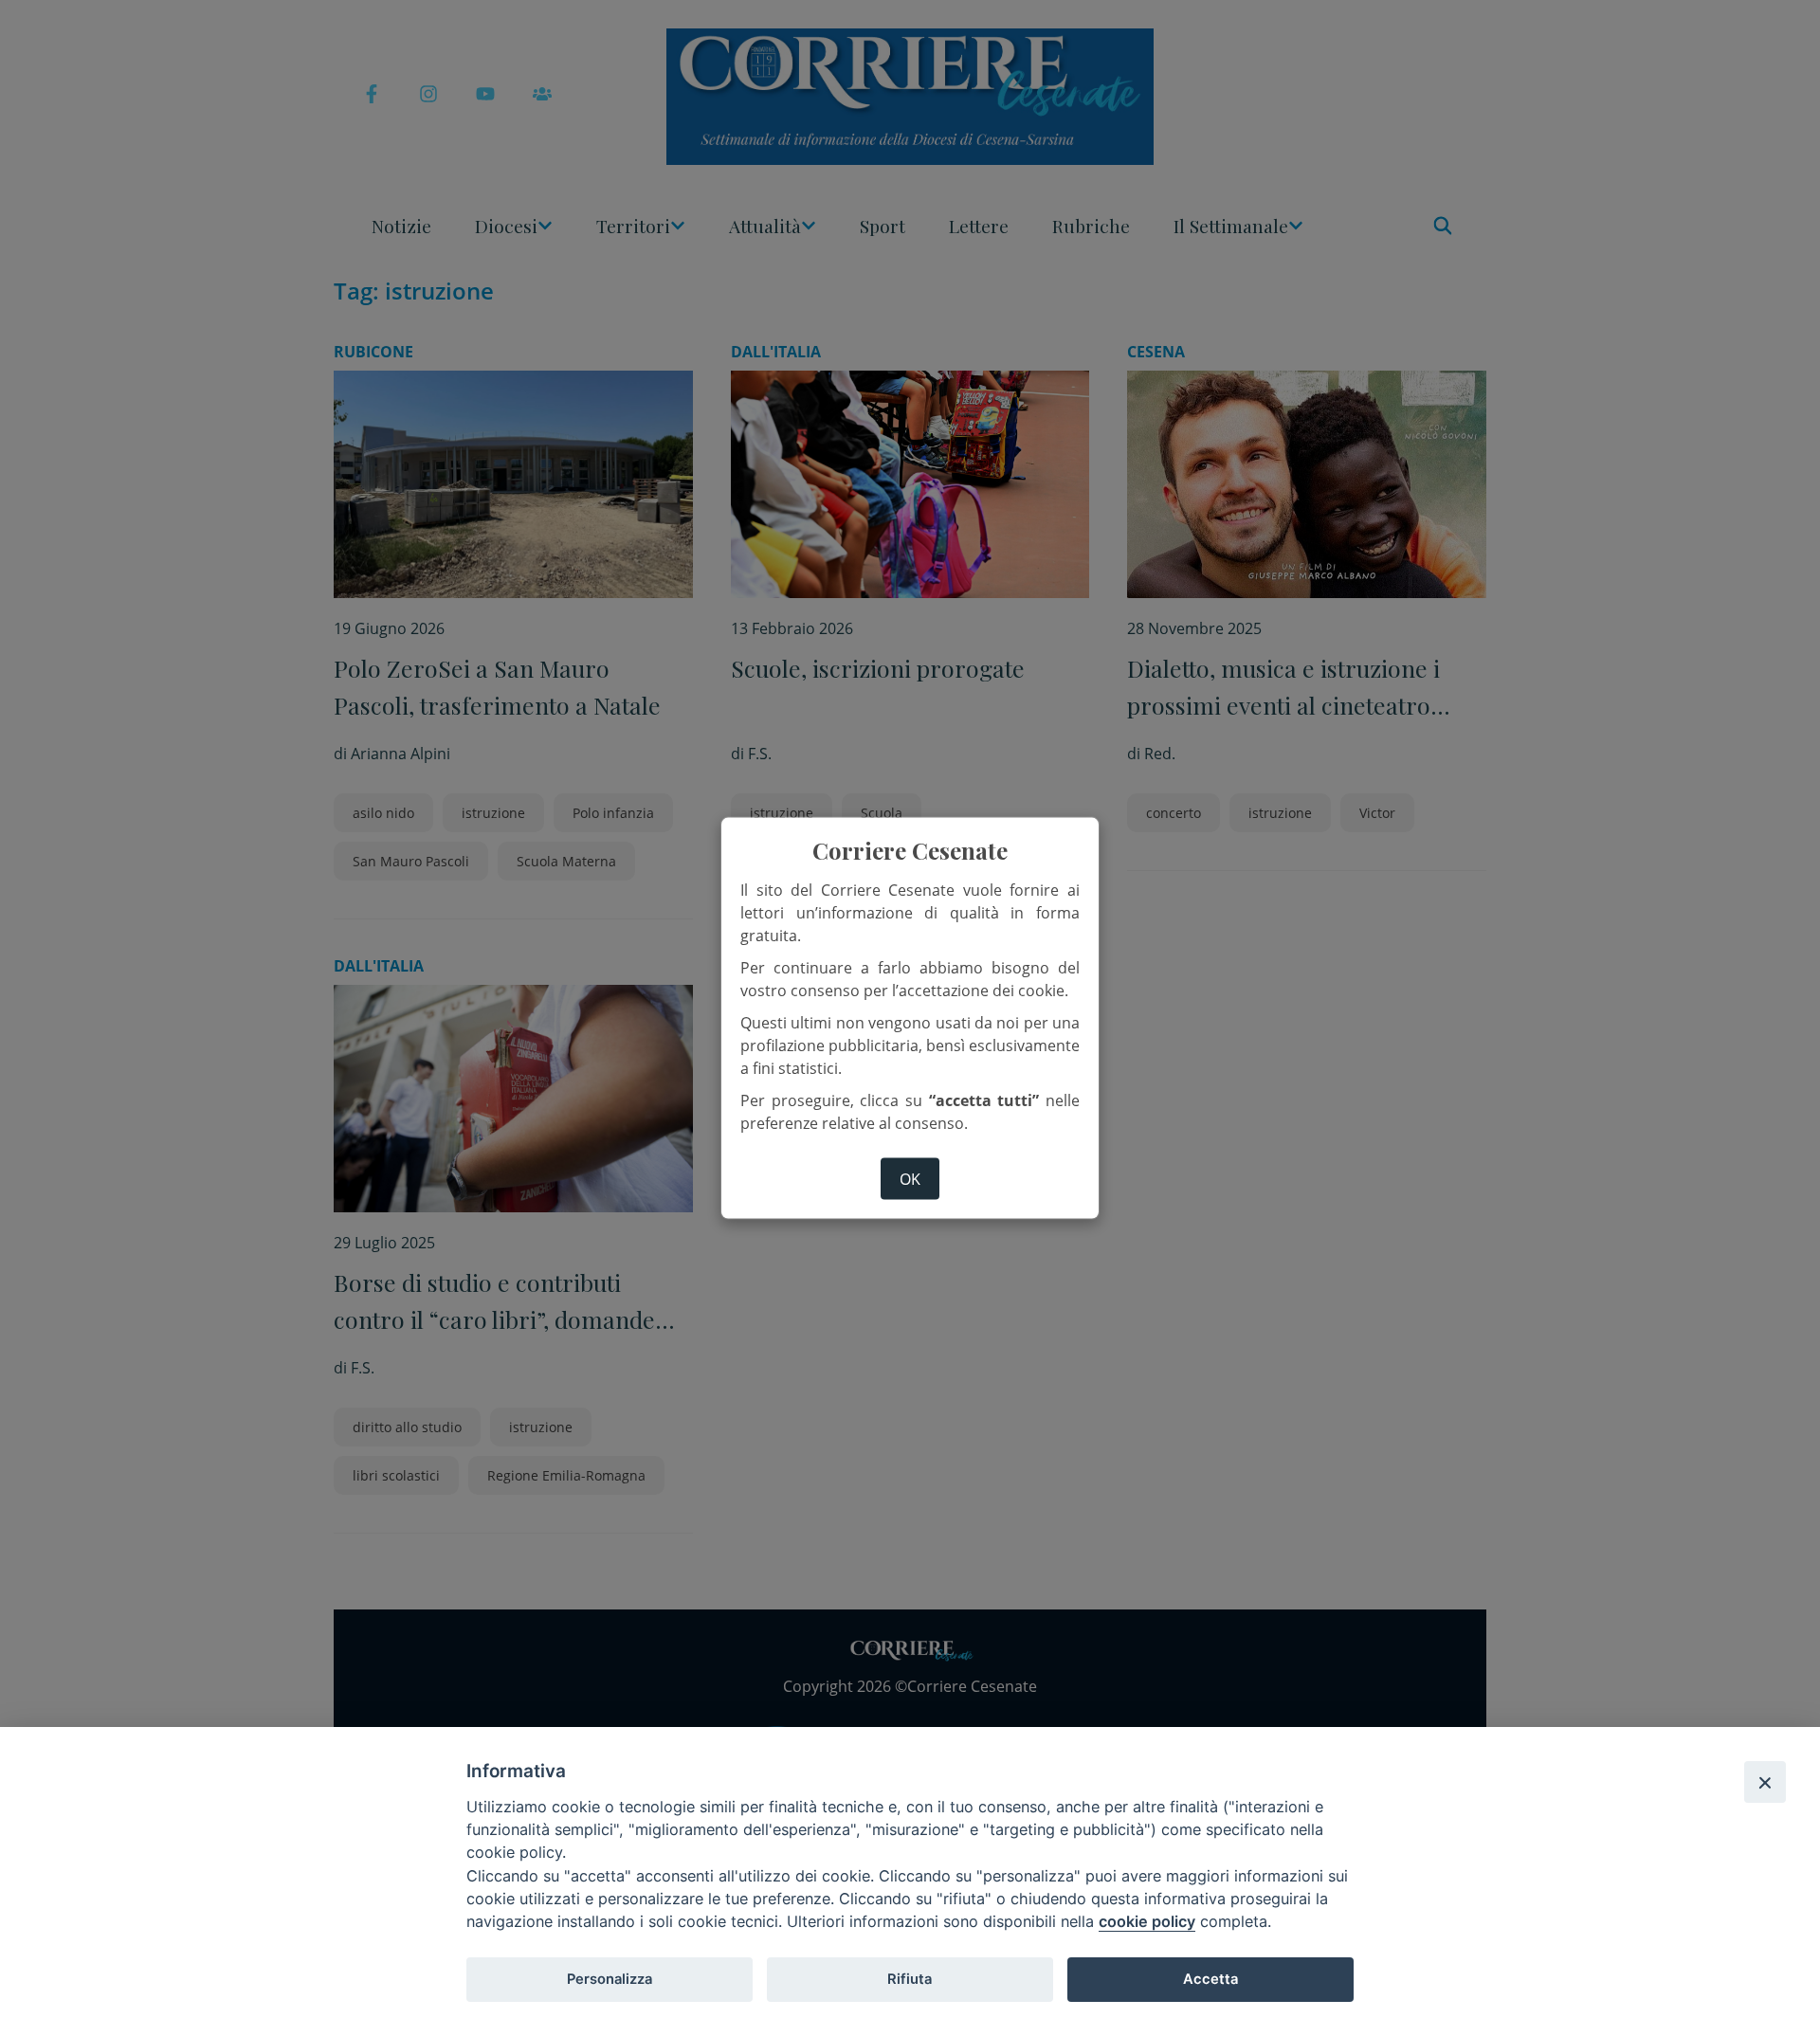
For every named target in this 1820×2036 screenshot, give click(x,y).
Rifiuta (910, 1979)
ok (910, 1178)
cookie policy (1147, 1921)
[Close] (1765, 1782)
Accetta (1210, 1979)
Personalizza (610, 1979)
